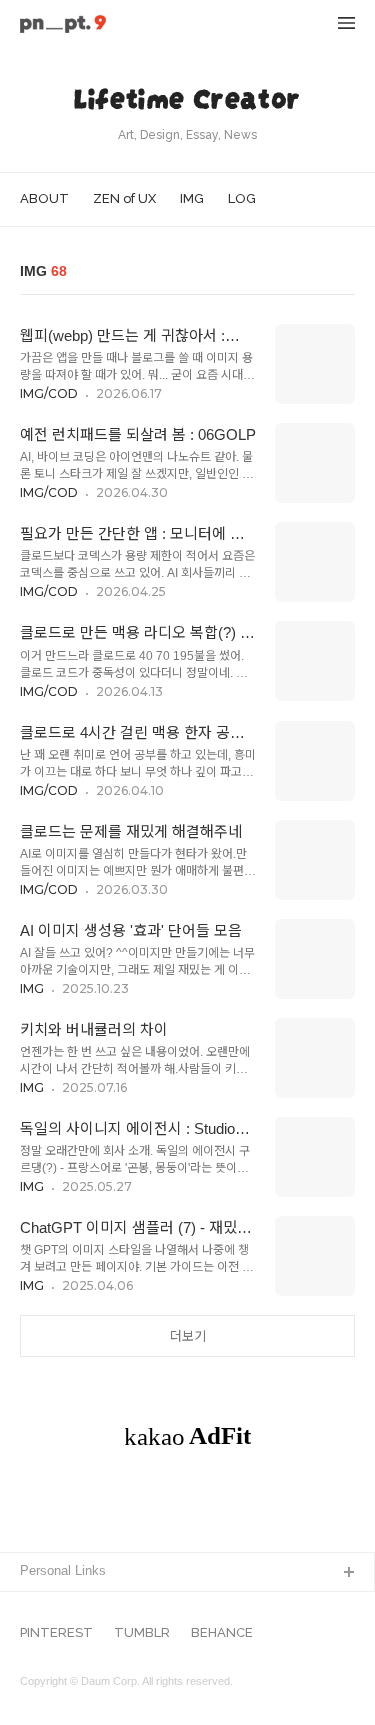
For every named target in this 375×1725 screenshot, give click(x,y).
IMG (192, 198)
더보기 (188, 1336)
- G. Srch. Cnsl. (66, 1605)
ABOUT (44, 198)
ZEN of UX (124, 198)
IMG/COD (49, 393)
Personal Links (63, 1570)
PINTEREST (56, 1633)
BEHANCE (222, 1633)
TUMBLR (142, 1633)
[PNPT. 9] (63, 26)
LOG (242, 198)
